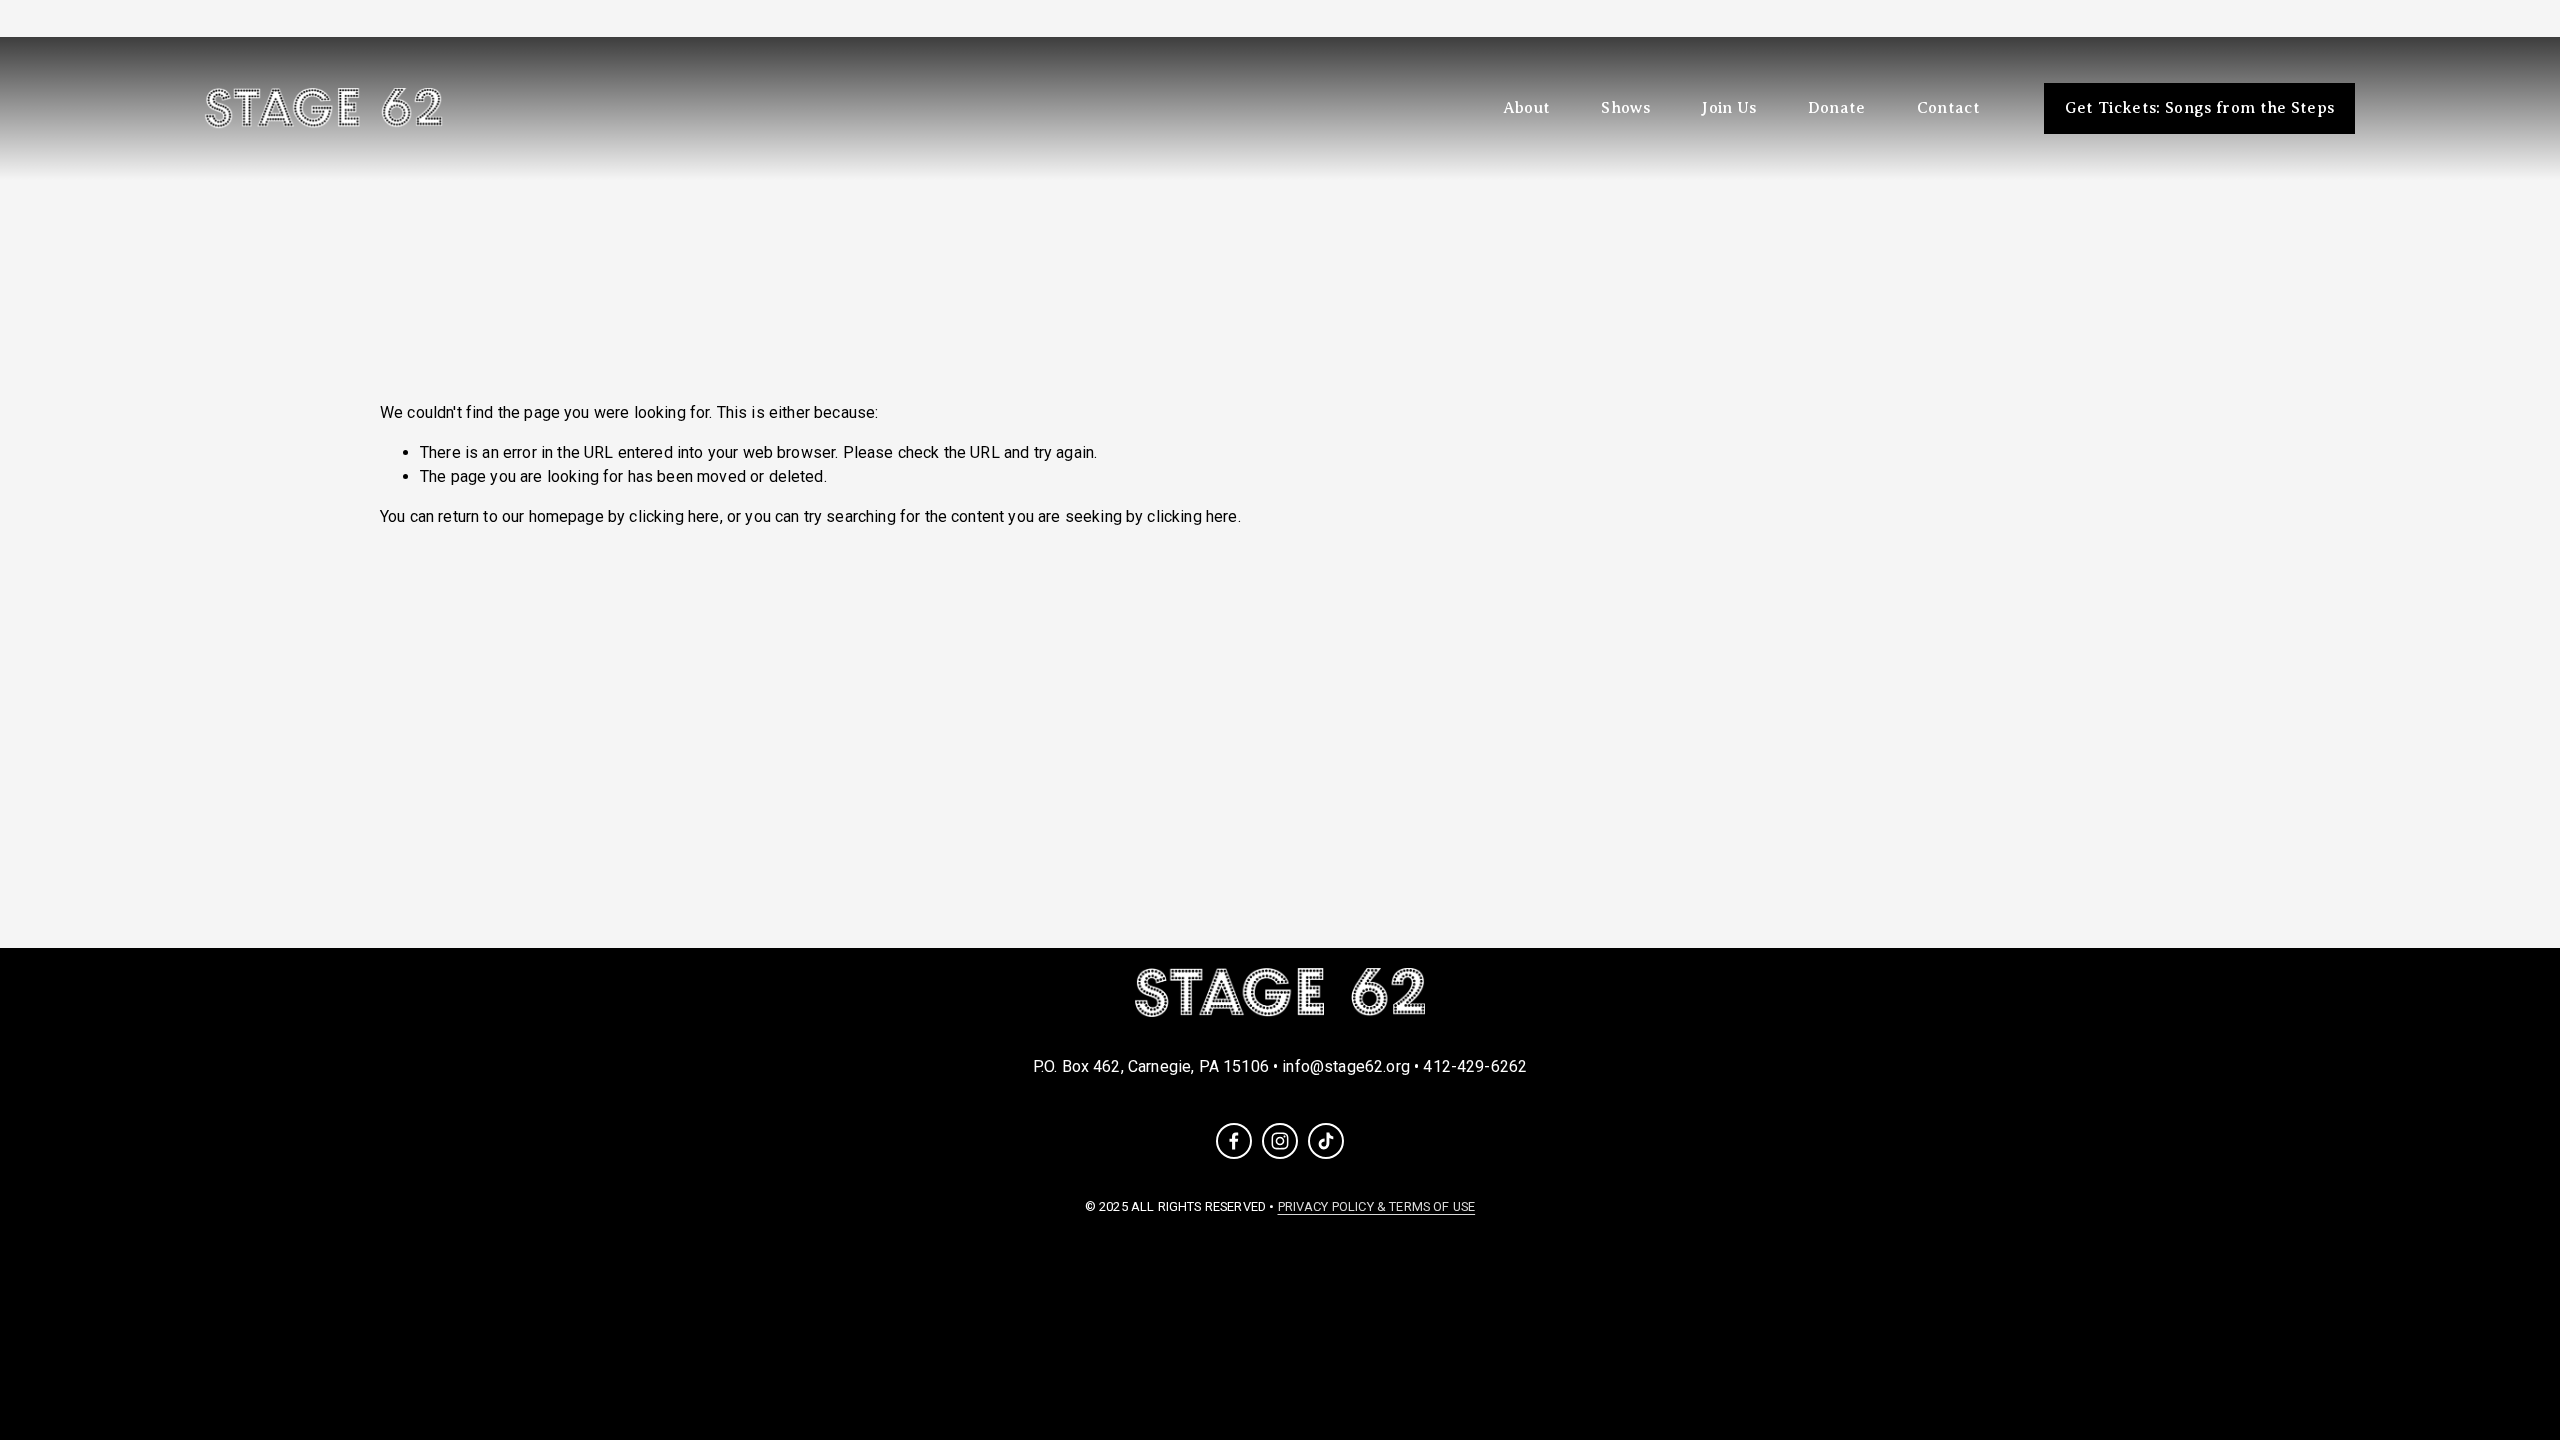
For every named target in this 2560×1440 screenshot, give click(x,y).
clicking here (674, 516)
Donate (1837, 108)
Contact (1948, 108)
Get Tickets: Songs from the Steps (2200, 108)
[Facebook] (1234, 1141)
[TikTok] (1326, 1141)
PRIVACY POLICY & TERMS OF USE (1377, 1206)
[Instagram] (1280, 1141)
